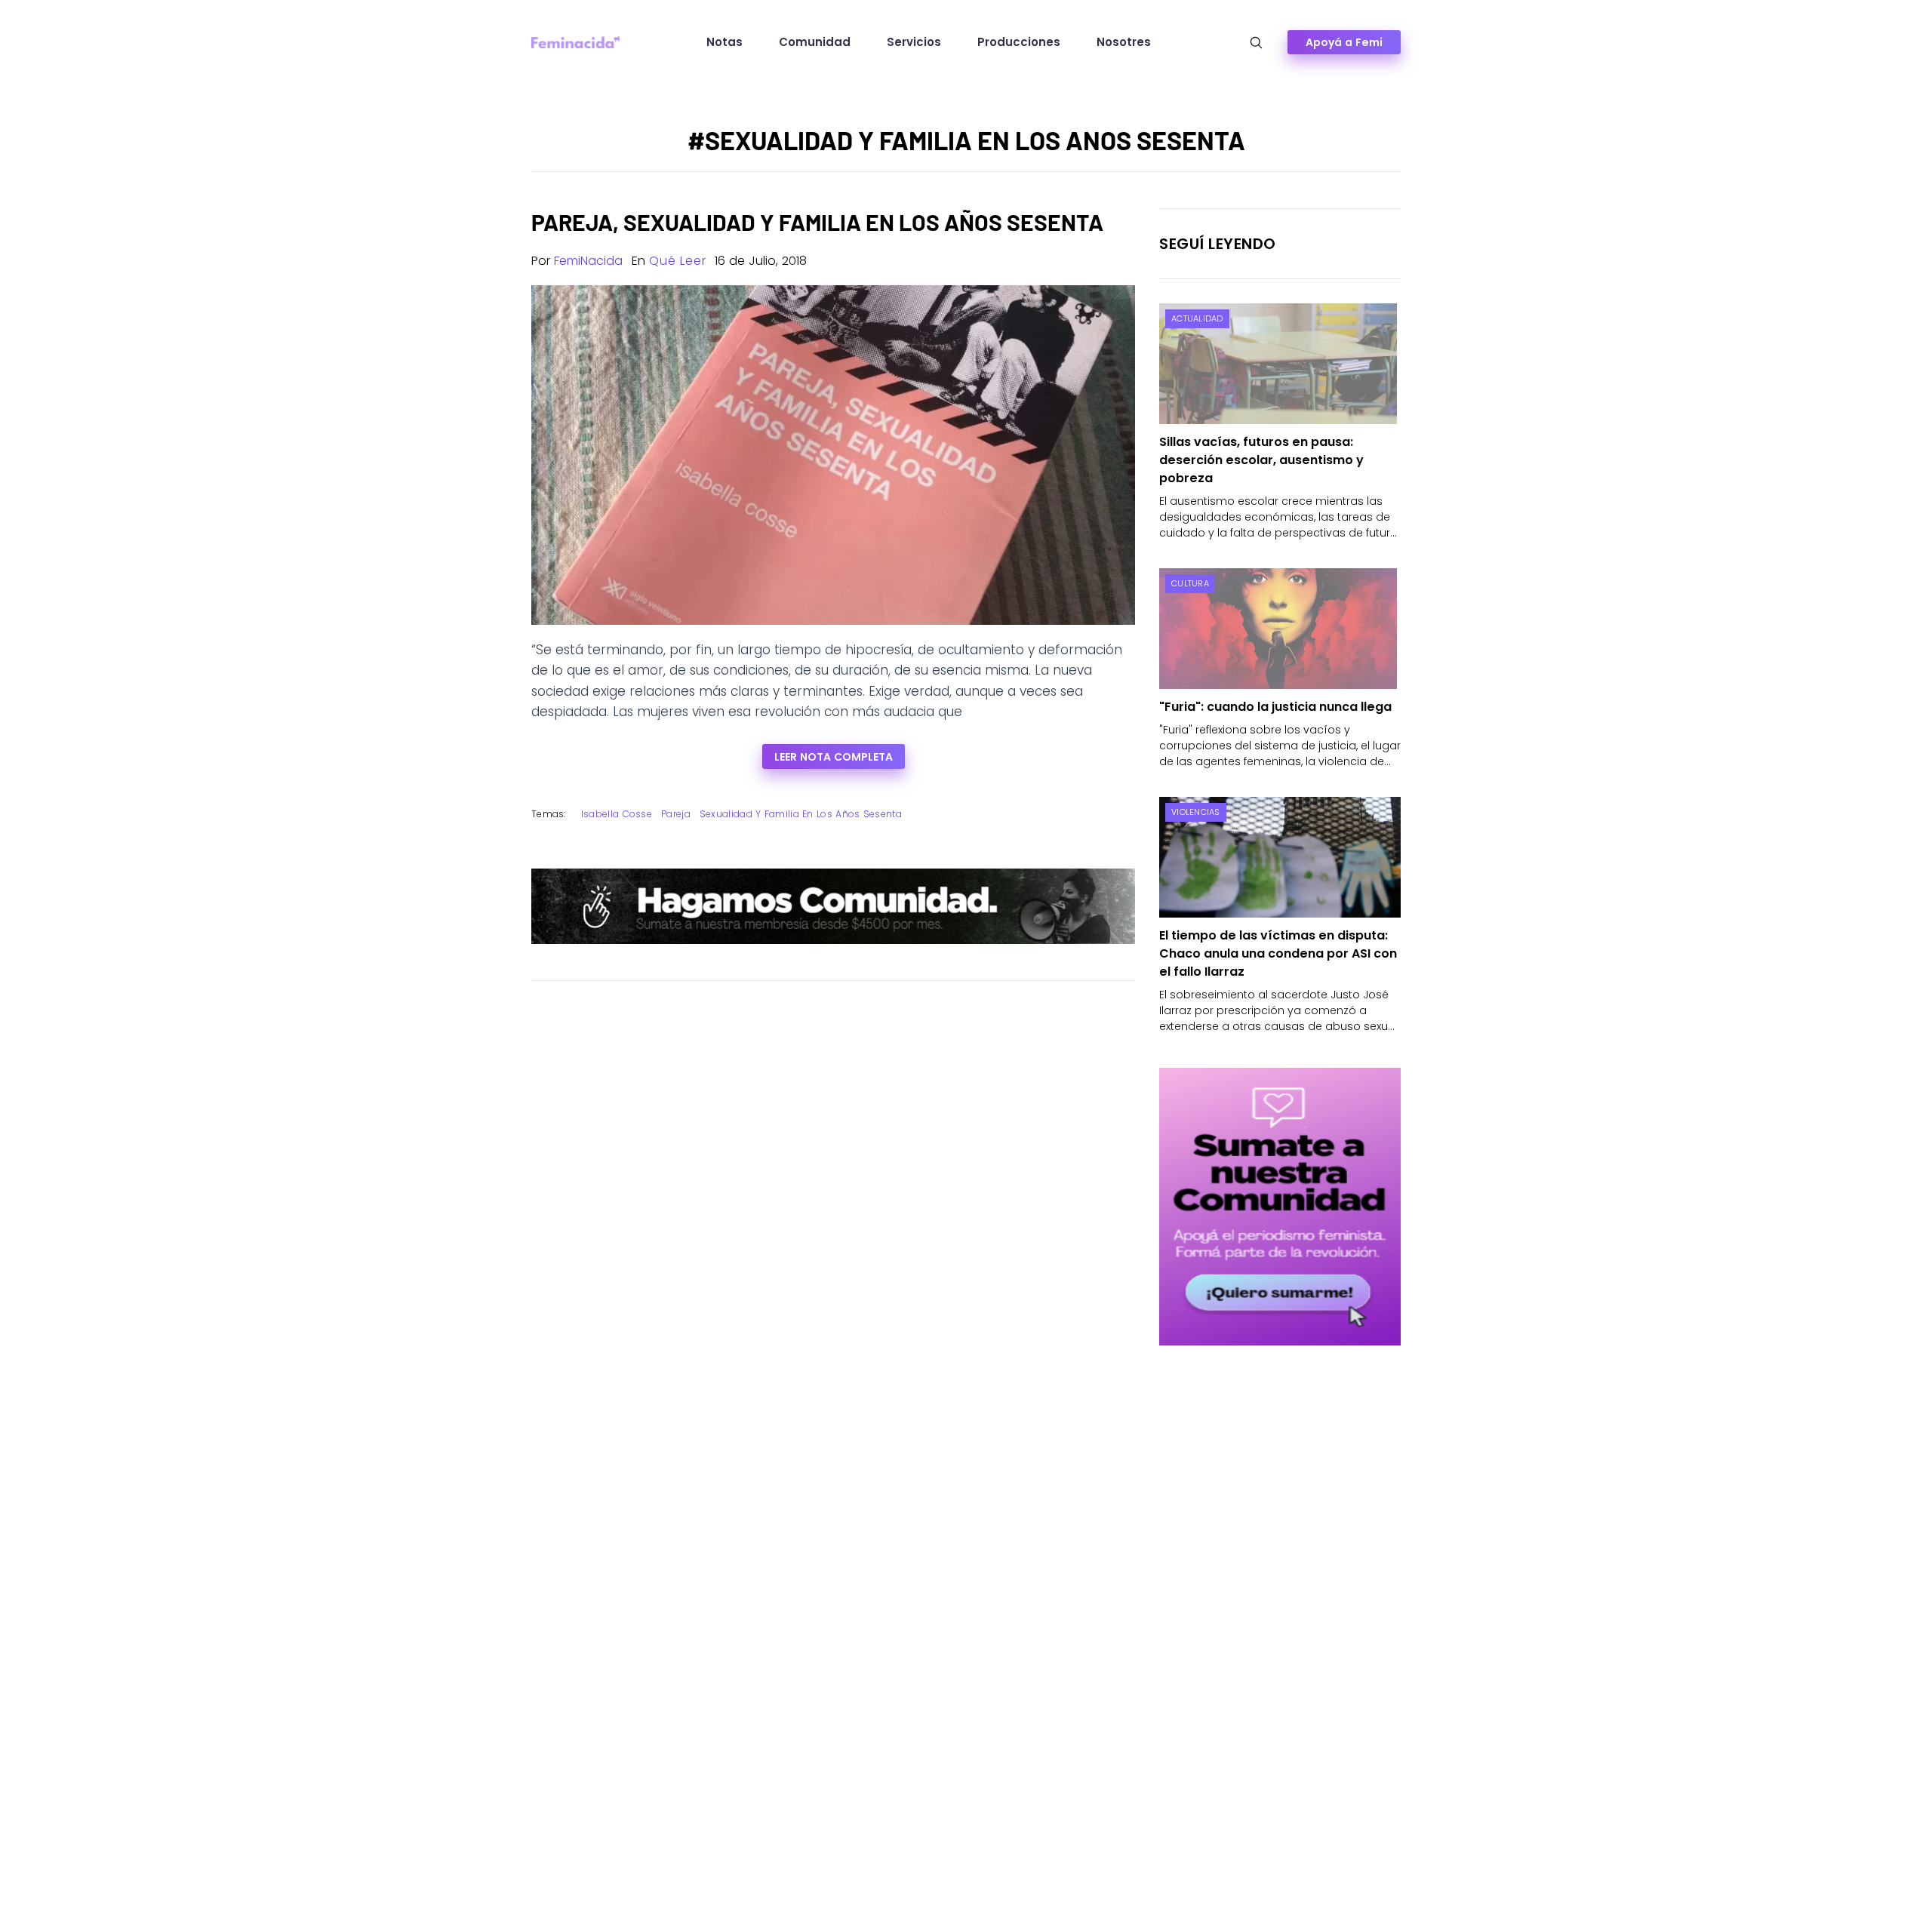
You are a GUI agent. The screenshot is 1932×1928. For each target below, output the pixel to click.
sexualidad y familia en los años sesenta (801, 814)
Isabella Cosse (617, 814)
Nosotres (1124, 42)
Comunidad (815, 42)
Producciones (1019, 42)
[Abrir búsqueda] (1256, 43)
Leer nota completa (834, 757)
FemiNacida (588, 261)
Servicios (914, 42)
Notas (724, 42)
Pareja (676, 814)
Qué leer (677, 261)
